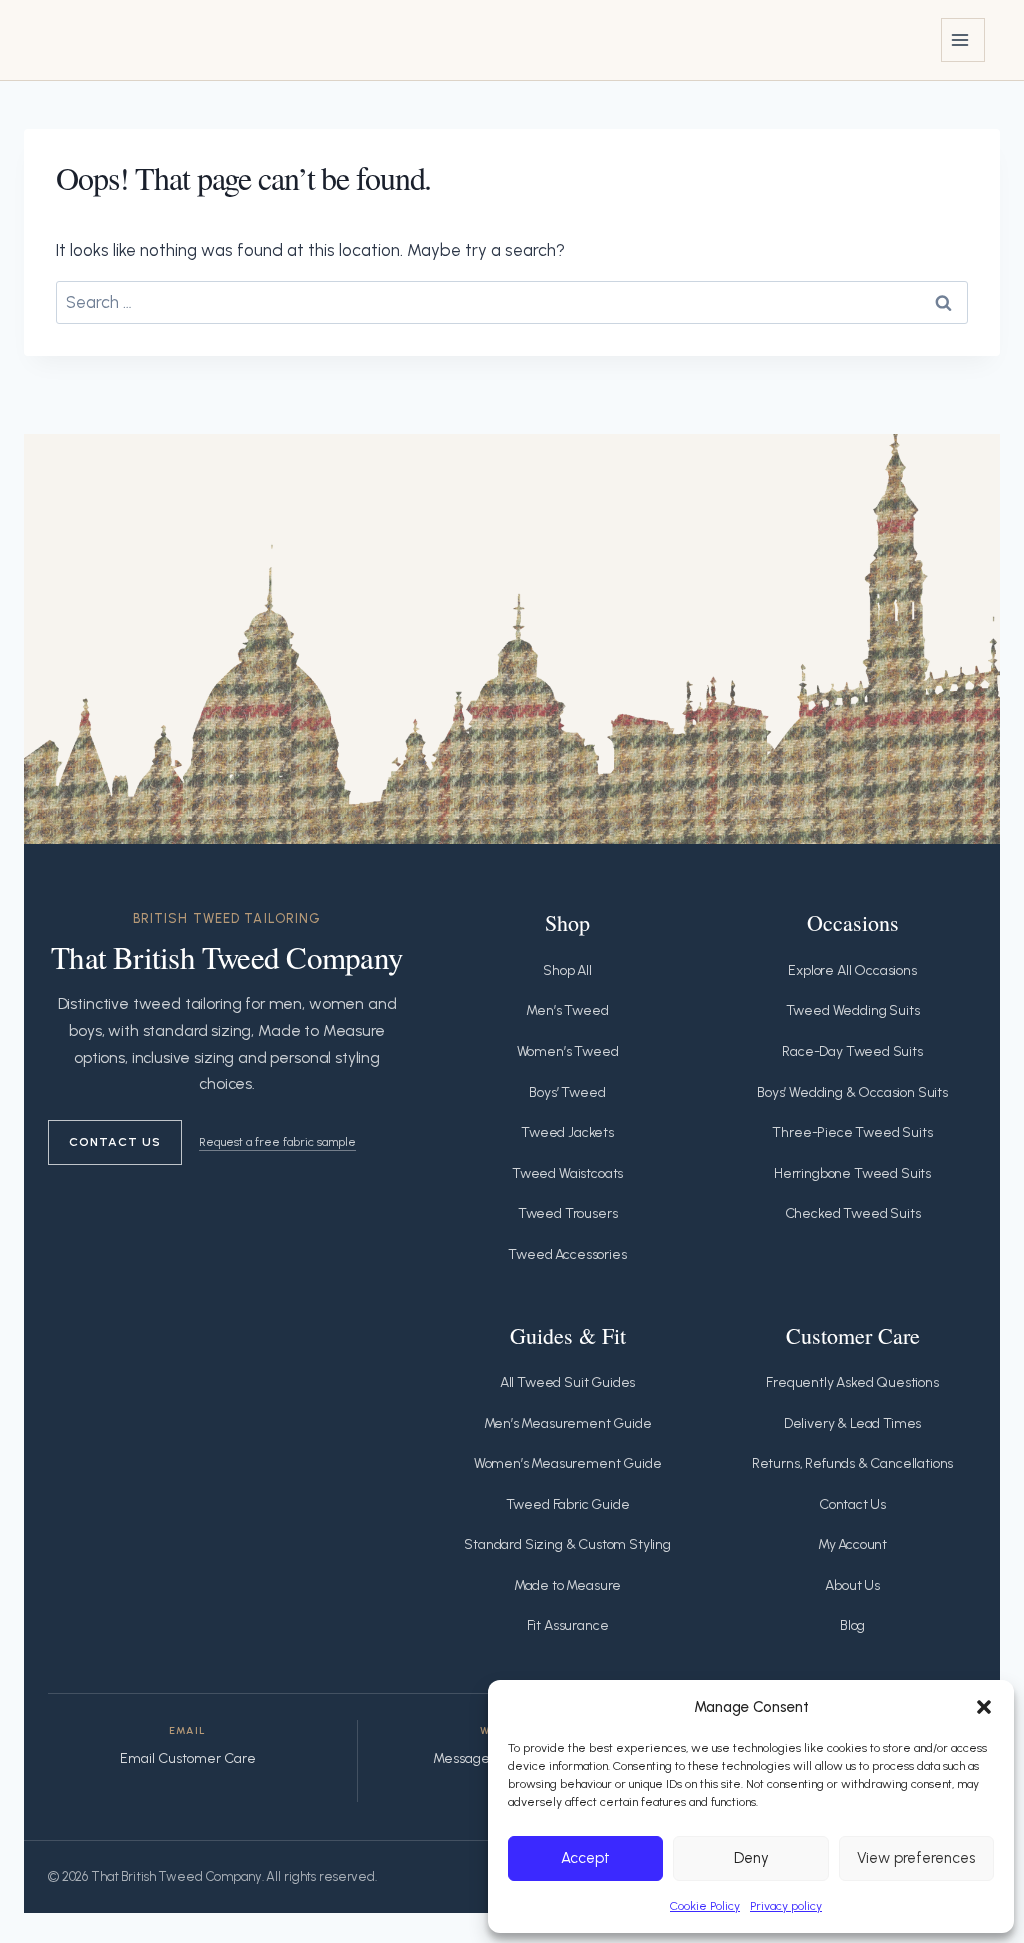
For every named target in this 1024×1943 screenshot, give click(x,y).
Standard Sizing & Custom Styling (567, 1544)
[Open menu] (963, 40)
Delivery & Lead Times (852, 1423)
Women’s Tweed (568, 1051)
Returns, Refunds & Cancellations (853, 1463)
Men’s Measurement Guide (568, 1423)
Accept (585, 1858)
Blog (852, 1625)
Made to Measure (567, 1585)
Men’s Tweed (567, 1010)
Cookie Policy (705, 1906)
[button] (984, 1707)
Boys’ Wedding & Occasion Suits (852, 1092)
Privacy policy (786, 1906)
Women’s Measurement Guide (568, 1463)
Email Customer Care (188, 1758)
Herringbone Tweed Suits (852, 1173)
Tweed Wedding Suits (853, 1010)
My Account (852, 1544)
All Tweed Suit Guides (567, 1382)
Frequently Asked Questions (852, 1382)
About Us (852, 1585)
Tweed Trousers (568, 1213)
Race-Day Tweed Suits (852, 1051)
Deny (751, 1858)
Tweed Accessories (567, 1254)
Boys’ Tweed (567, 1092)
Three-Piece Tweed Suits (852, 1132)
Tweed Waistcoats (567, 1173)
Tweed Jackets (567, 1132)
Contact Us (115, 1141)
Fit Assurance (568, 1625)
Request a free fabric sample (277, 1141)
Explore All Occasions (852, 970)
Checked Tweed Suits (853, 1213)
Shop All (567, 970)
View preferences (916, 1858)
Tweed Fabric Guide (568, 1504)
